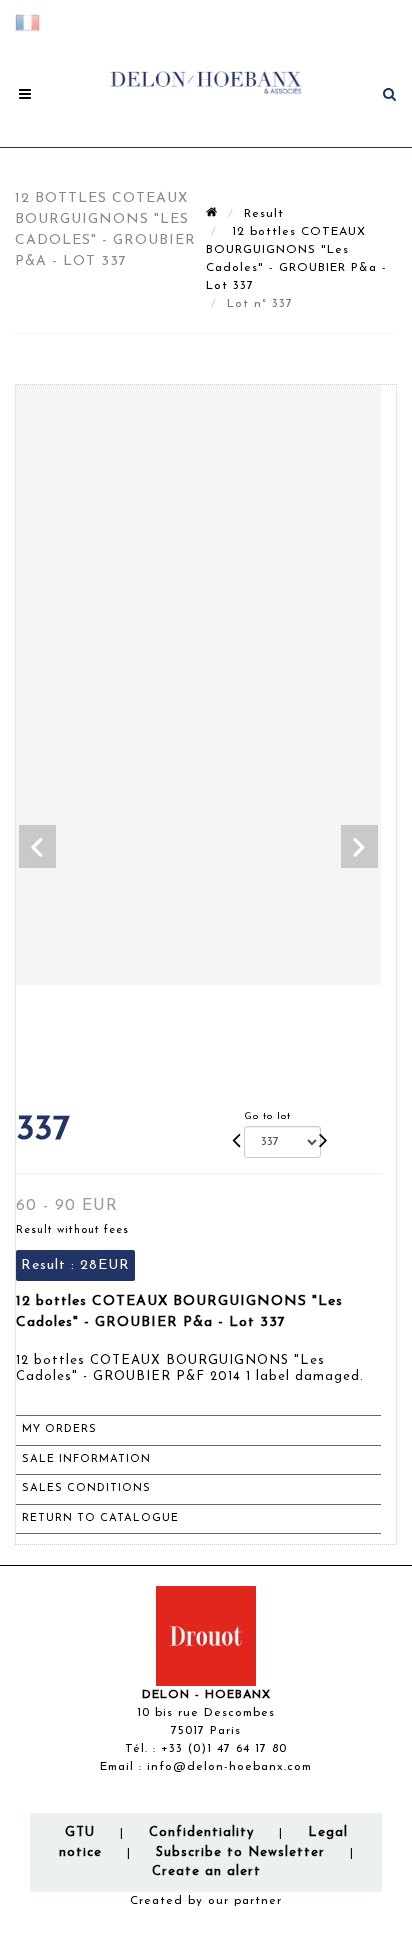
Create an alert (206, 1871)
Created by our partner (206, 1901)
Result (264, 214)
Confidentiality (201, 1832)
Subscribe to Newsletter (240, 1852)
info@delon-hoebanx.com (229, 1767)
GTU (80, 1832)
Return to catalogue (100, 1518)
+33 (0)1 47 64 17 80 (224, 1749)
